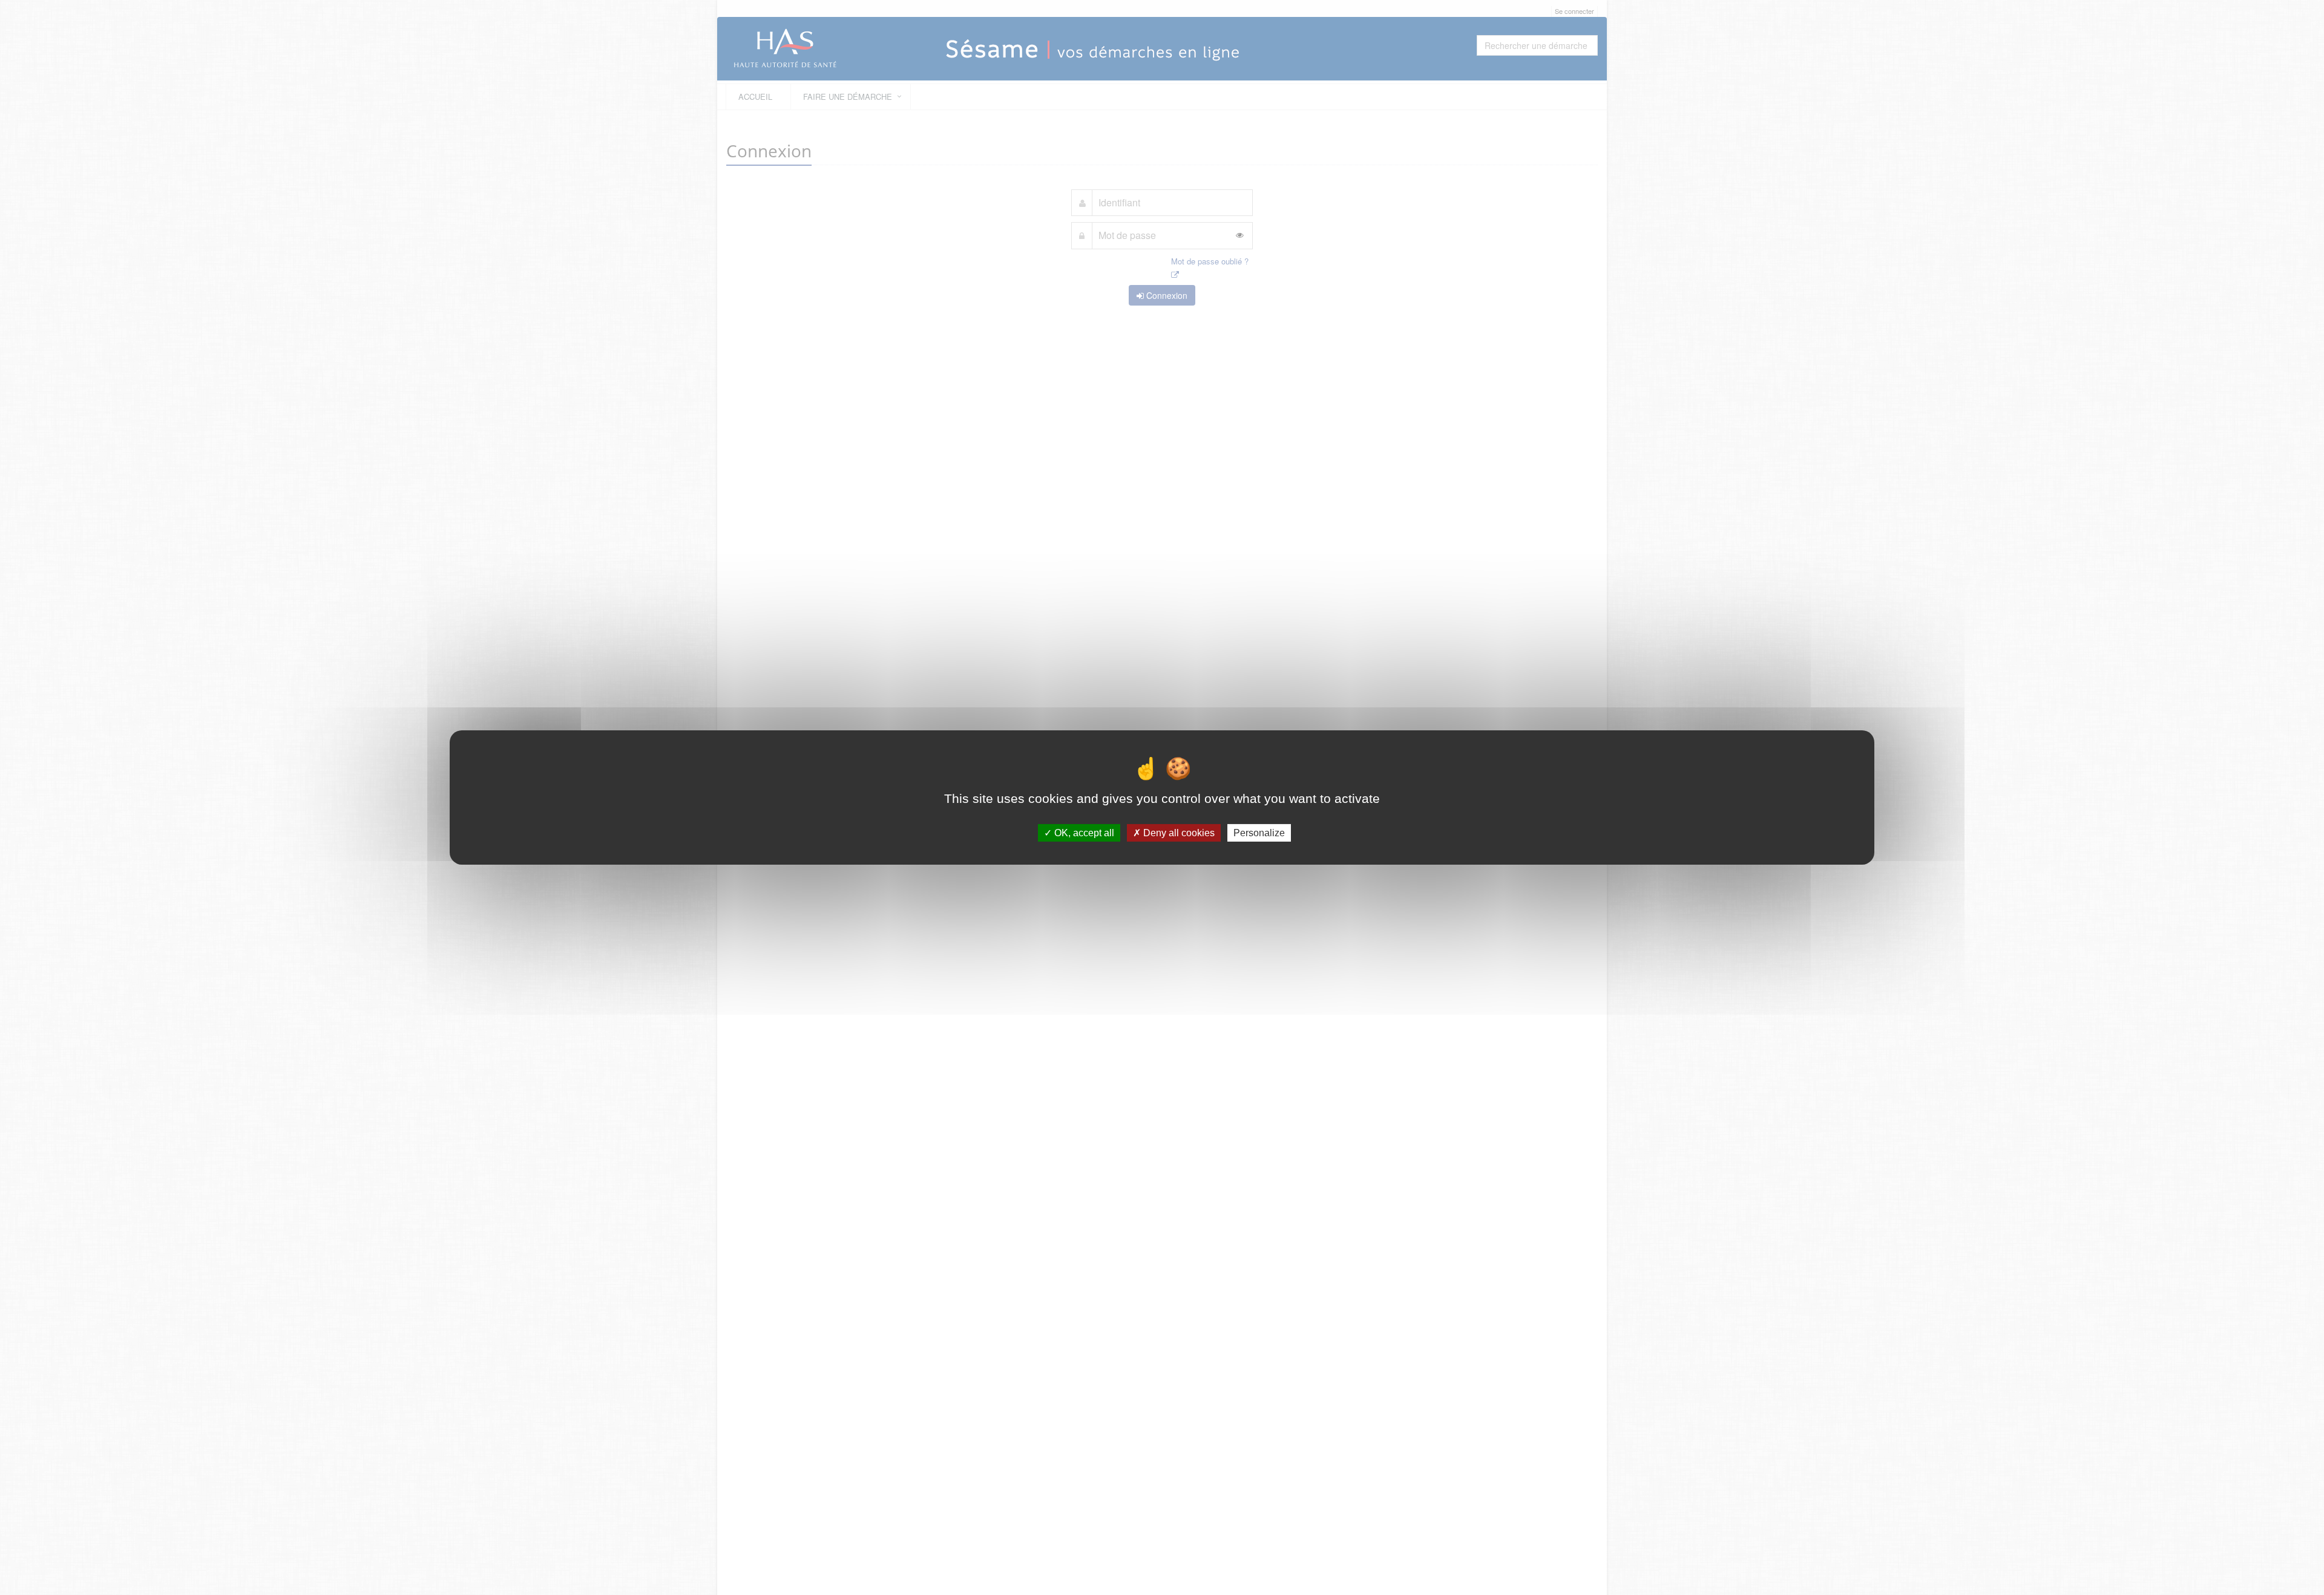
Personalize (1259, 833)
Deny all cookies (1178, 833)
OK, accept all (1083, 833)
